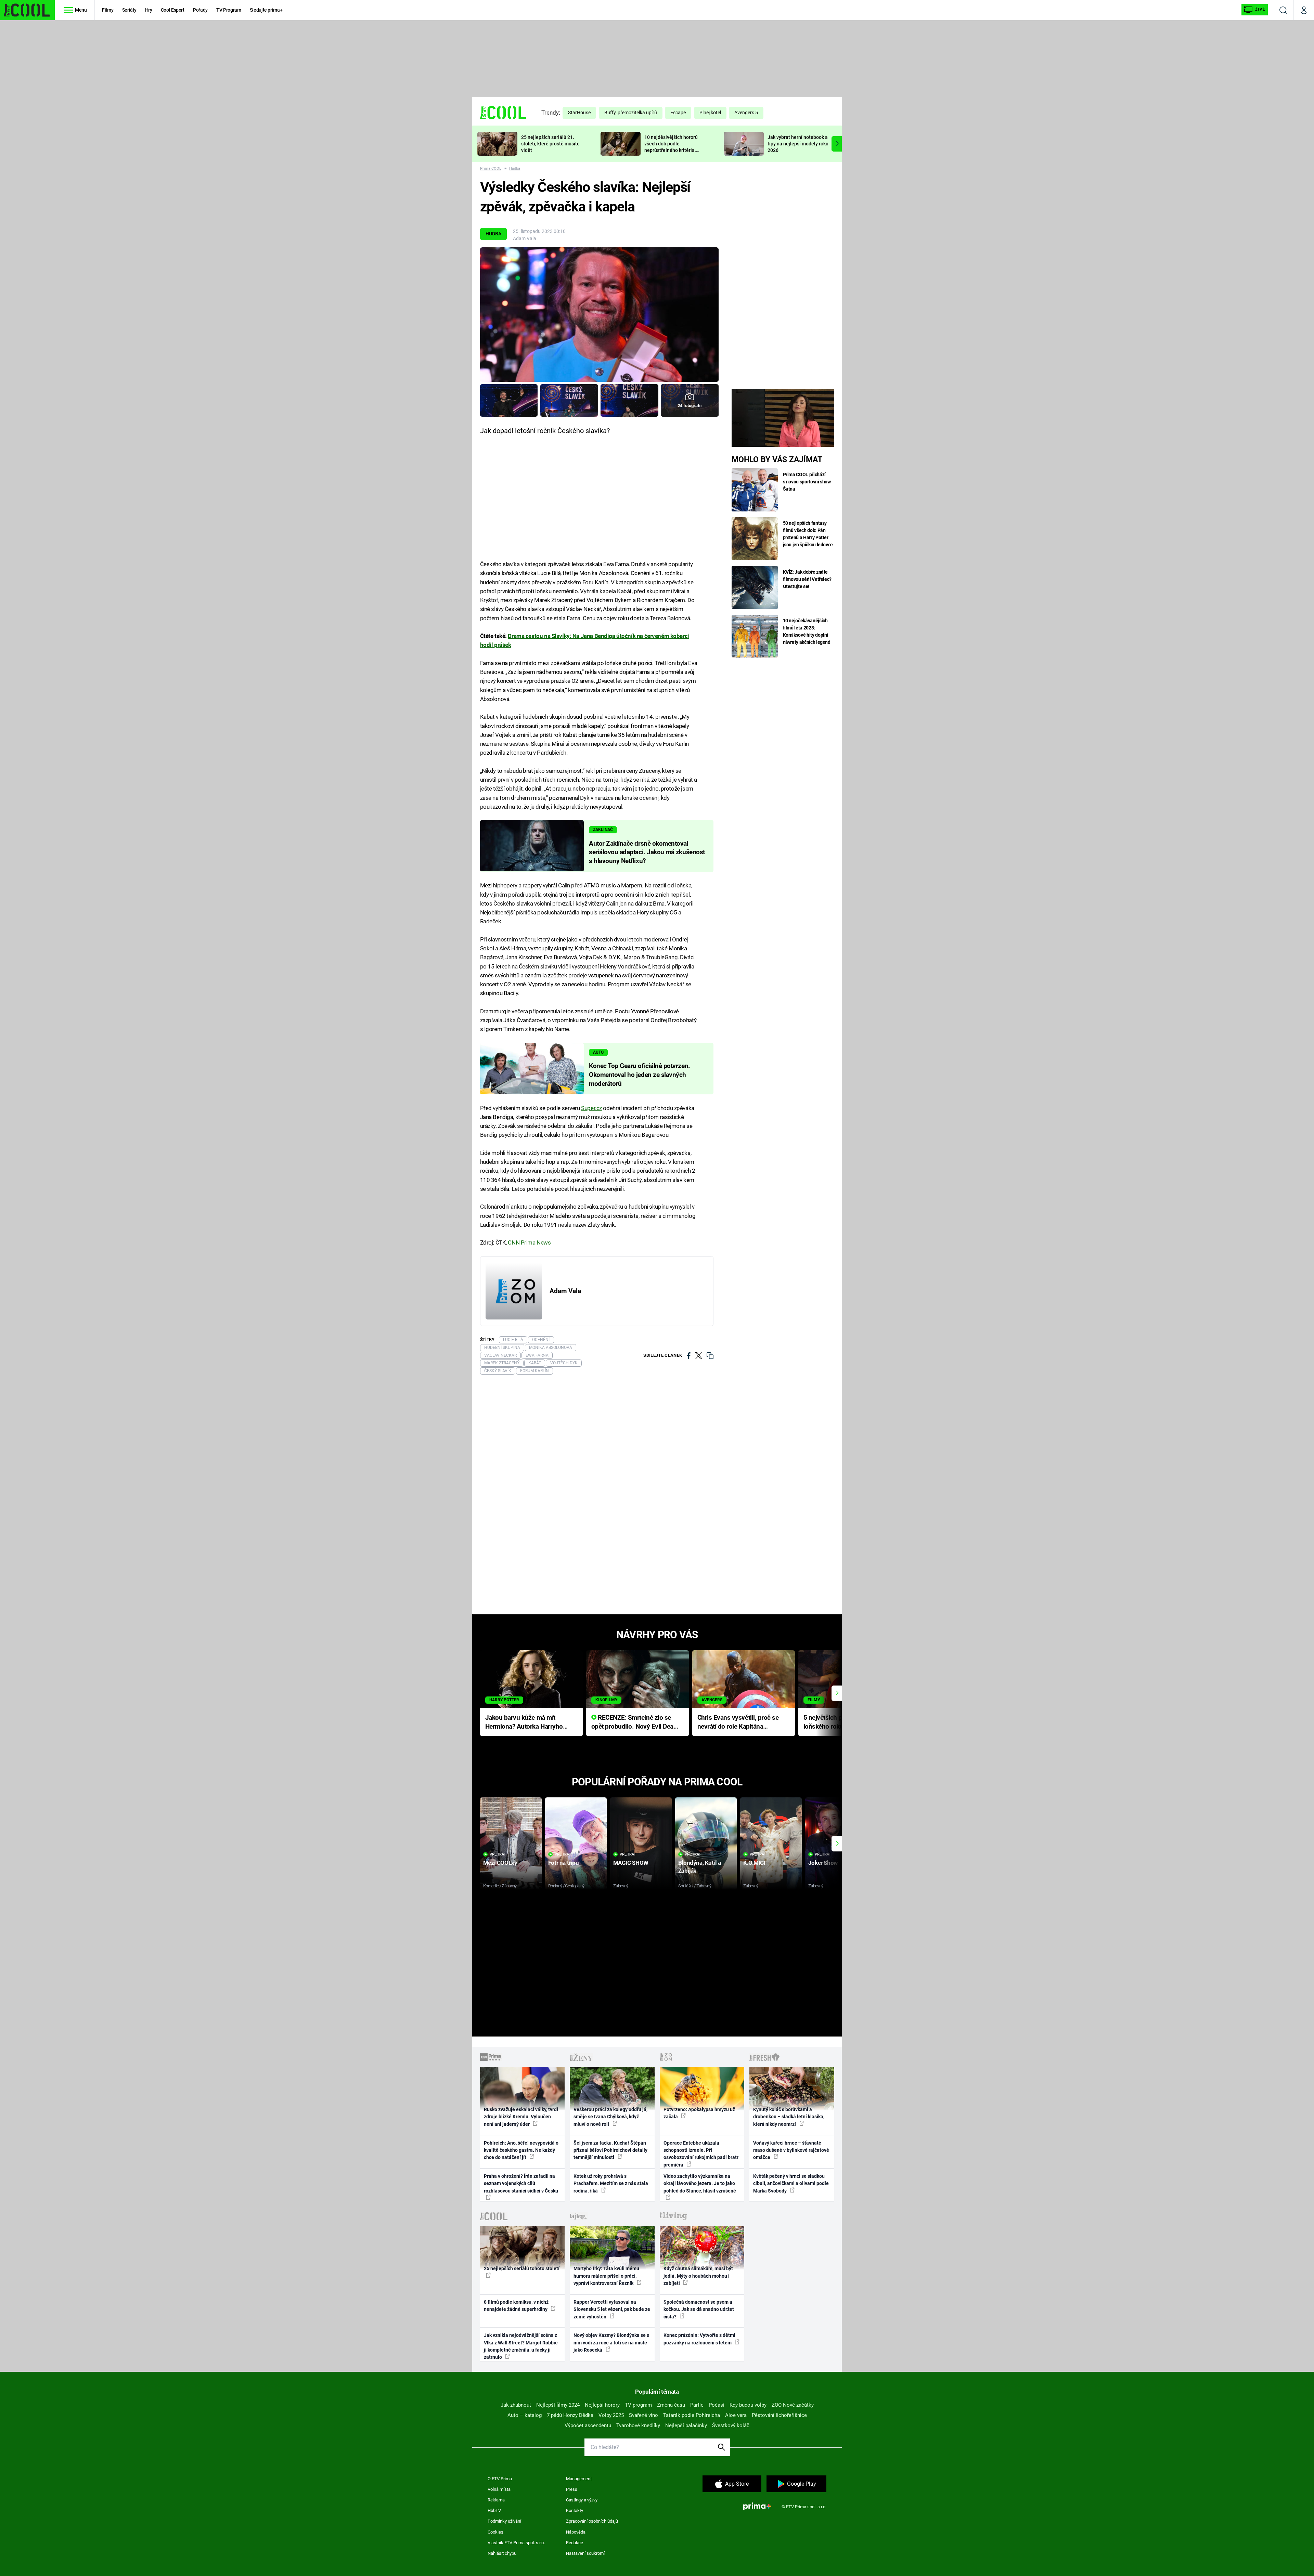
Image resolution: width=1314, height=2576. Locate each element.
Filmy (108, 10)
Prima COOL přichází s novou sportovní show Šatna (807, 482)
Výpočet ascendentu (588, 2425)
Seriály (129, 10)
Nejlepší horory (602, 2405)
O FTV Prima (500, 2479)
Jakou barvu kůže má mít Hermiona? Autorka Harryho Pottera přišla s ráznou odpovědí (524, 1723)
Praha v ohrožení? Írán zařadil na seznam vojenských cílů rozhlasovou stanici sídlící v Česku (521, 2183)
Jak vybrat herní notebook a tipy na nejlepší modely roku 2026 (798, 144)
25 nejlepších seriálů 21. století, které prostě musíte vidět (550, 144)
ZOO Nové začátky (793, 2405)
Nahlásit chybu (502, 2553)
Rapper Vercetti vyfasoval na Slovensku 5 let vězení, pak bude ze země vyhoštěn (612, 2309)
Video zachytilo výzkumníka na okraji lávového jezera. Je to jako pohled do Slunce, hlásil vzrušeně (700, 2183)
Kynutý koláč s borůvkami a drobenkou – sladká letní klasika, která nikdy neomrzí (789, 2117)
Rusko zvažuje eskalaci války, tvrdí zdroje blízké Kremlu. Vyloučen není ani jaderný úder (521, 2117)
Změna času (671, 2405)
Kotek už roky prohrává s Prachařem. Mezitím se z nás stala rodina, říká (611, 2183)
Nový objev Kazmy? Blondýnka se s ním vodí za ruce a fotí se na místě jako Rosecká (611, 2343)
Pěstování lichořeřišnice (779, 2415)
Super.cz (591, 1108)
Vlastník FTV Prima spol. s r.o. (516, 2543)
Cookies (495, 2532)
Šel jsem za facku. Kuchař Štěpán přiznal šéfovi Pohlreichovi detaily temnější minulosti (610, 2150)
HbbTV (494, 2510)
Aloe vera (736, 2415)
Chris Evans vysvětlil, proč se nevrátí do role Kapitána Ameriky (738, 1723)
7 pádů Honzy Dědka (570, 2415)
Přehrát (498, 1854)
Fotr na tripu (564, 1863)
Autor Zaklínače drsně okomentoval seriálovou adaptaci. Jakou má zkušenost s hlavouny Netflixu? (647, 853)
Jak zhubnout (516, 2405)
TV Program (229, 10)
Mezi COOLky (500, 1863)
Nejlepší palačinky (686, 2425)
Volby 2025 (611, 2415)
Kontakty (575, 2510)
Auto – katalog (525, 2415)
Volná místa (499, 2489)
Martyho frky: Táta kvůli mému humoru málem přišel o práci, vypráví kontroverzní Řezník (606, 2276)
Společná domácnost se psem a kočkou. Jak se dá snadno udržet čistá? (699, 2309)
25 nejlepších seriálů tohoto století (522, 2268)
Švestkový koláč (731, 2425)
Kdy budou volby (748, 2405)
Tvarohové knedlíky (638, 2425)
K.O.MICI (754, 1863)
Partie (697, 2405)
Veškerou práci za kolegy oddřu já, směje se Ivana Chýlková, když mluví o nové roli (610, 2117)
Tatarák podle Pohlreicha (692, 2415)
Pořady (200, 10)
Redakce (575, 2543)
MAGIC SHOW (631, 1863)
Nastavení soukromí (585, 2553)
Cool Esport (173, 10)
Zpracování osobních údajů (592, 2521)
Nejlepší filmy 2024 (558, 2405)
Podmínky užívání (504, 2521)
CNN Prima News (529, 1243)
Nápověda (576, 2532)
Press (572, 2489)
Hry (149, 10)
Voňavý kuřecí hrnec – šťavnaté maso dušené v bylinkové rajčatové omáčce (791, 2150)
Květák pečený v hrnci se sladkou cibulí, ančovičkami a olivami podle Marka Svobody (791, 2183)
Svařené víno (643, 2415)
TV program (638, 2405)
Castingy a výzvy (582, 2500)
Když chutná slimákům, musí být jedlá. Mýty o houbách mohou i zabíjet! (698, 2276)
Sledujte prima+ (266, 10)
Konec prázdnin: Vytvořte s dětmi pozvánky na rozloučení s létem (699, 2339)
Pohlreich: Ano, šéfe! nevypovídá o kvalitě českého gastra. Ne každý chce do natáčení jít (521, 2150)
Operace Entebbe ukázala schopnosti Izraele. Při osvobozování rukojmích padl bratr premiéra (701, 2154)
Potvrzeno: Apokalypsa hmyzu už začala (699, 2113)
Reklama (496, 2500)
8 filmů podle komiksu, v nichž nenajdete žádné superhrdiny (516, 2306)
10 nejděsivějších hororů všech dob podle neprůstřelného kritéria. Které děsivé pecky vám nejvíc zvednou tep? (671, 150)
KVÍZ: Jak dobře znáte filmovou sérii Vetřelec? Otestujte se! (807, 579)
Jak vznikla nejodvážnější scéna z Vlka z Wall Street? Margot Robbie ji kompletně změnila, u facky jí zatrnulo (521, 2346)
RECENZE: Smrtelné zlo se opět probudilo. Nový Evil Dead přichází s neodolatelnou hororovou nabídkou (634, 1723)
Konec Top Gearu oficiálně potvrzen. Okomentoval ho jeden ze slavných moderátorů (640, 1075)
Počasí (717, 2405)
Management (579, 2479)
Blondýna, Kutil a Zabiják (700, 1867)
